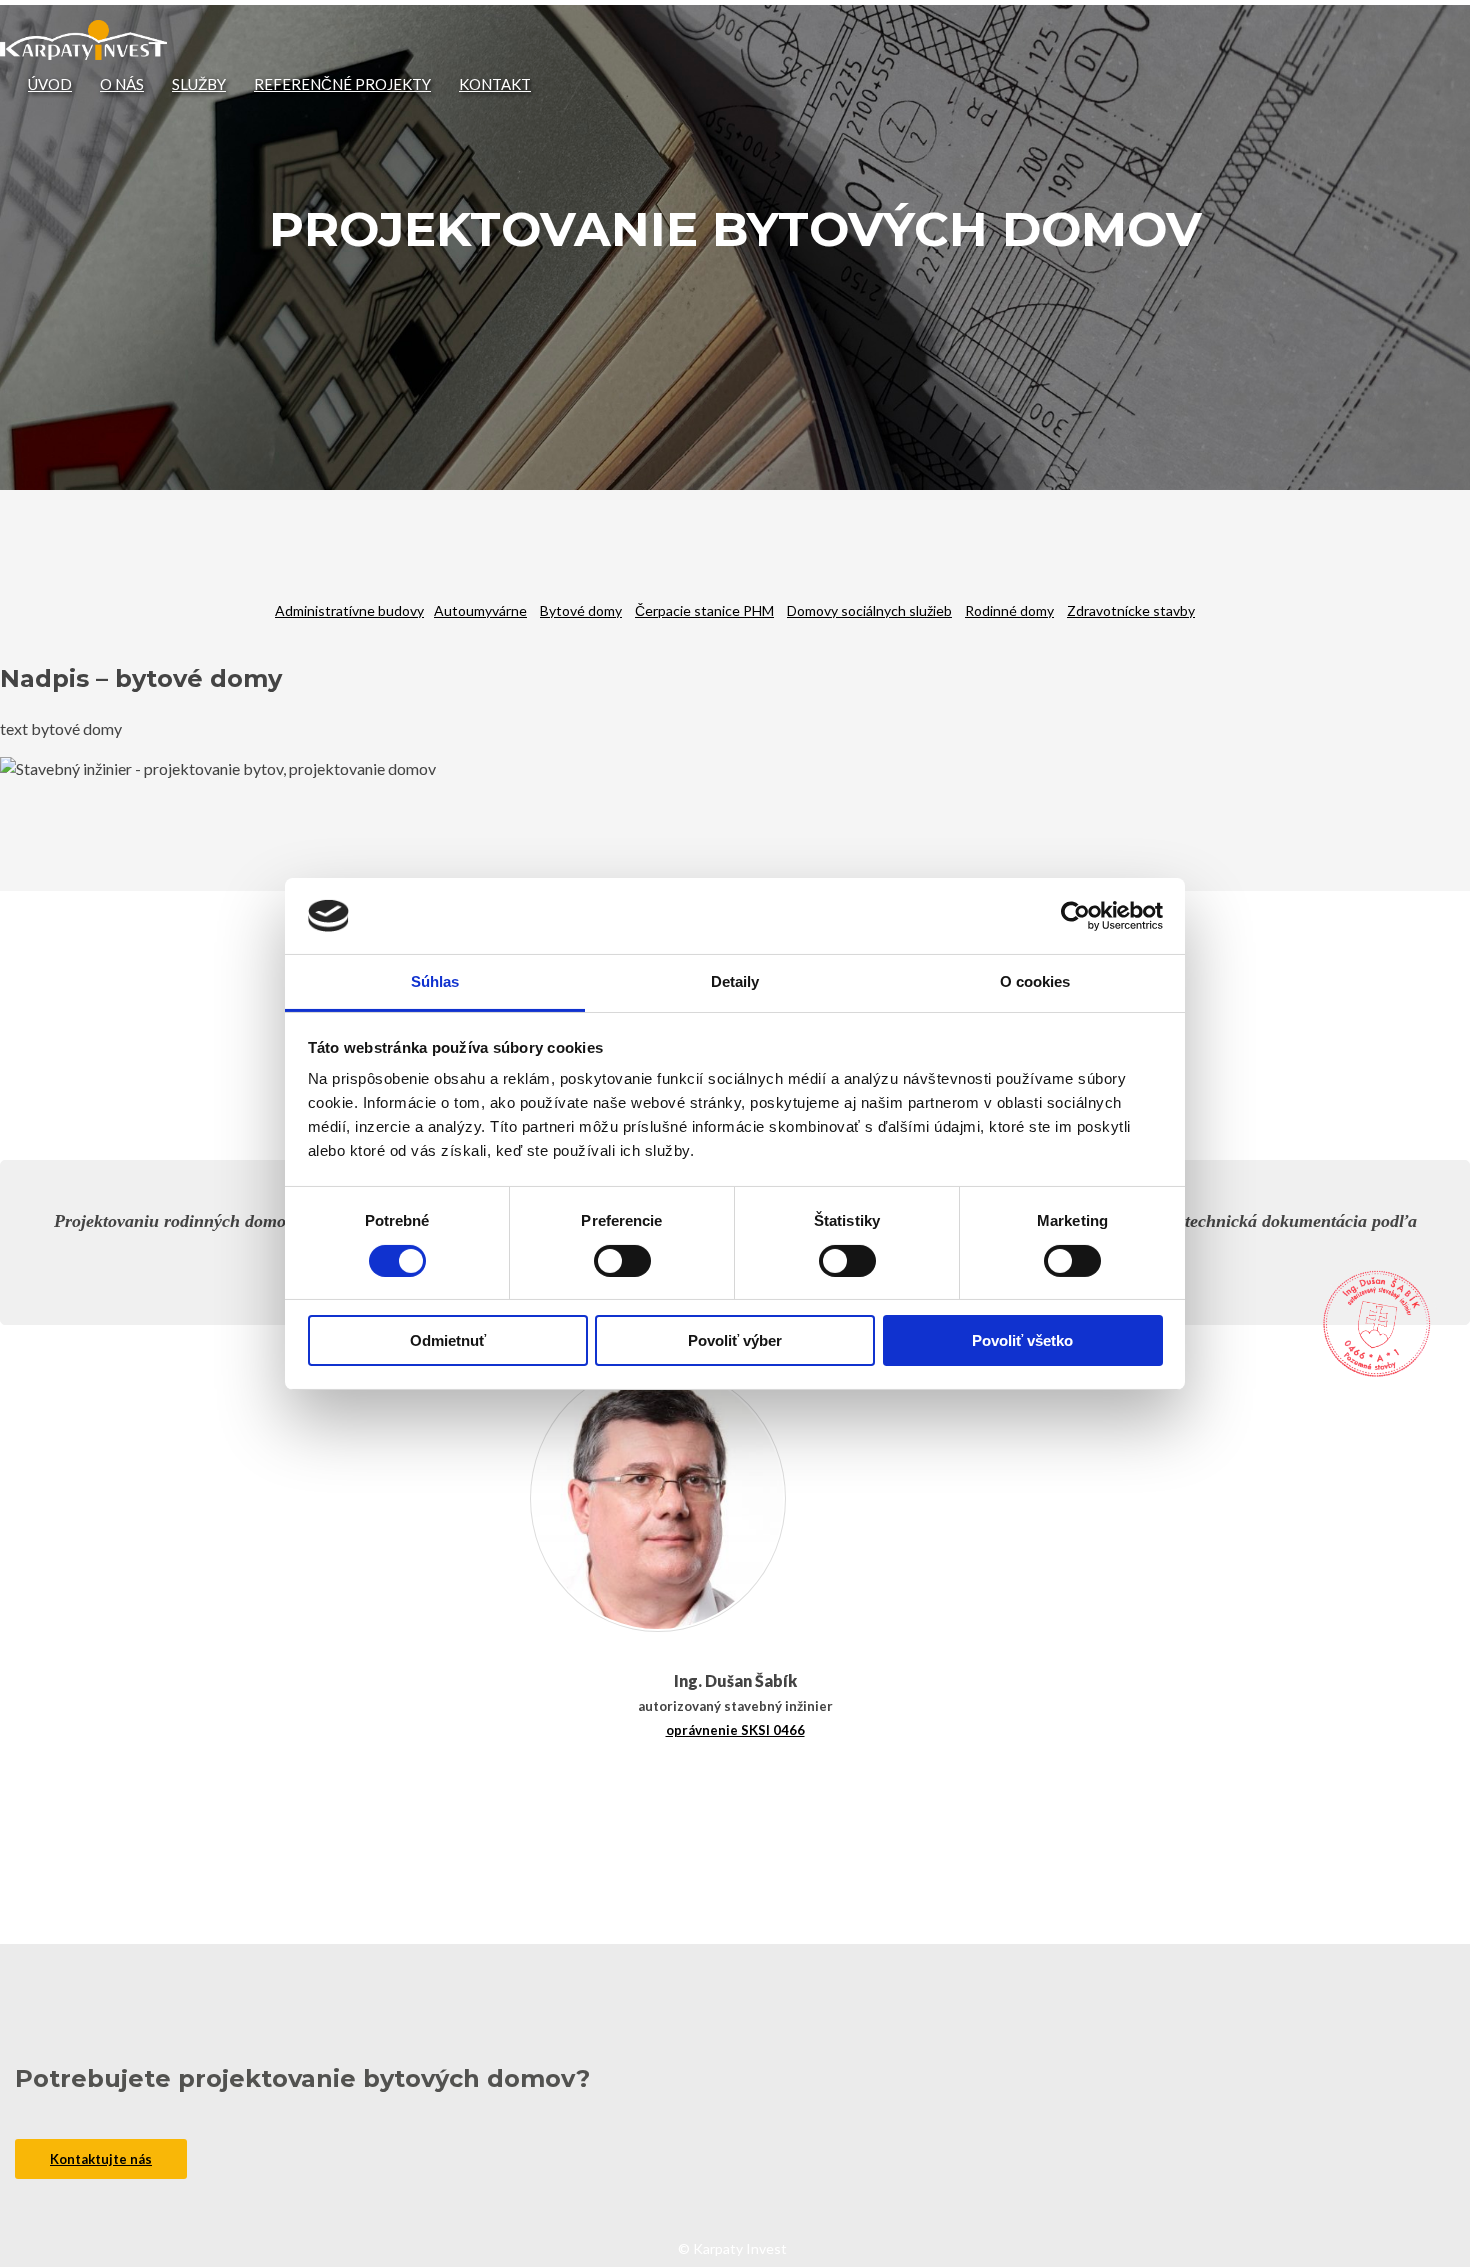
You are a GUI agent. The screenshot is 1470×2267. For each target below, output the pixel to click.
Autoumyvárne (480, 610)
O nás (122, 84)
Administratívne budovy (349, 610)
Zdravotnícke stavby (1131, 610)
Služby (199, 84)
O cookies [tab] (1035, 981)
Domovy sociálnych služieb (869, 610)
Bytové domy (581, 610)
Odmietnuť (448, 1340)
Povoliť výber (735, 1340)
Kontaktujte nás (101, 2159)
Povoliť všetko (1022, 1340)
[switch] (622, 1261)
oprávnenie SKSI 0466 (735, 1730)
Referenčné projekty (342, 84)
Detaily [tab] (735, 981)
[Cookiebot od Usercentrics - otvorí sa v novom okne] (1075, 916)
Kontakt (495, 84)
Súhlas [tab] (435, 981)
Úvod (50, 84)
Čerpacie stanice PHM (704, 610)
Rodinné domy (1009, 610)
